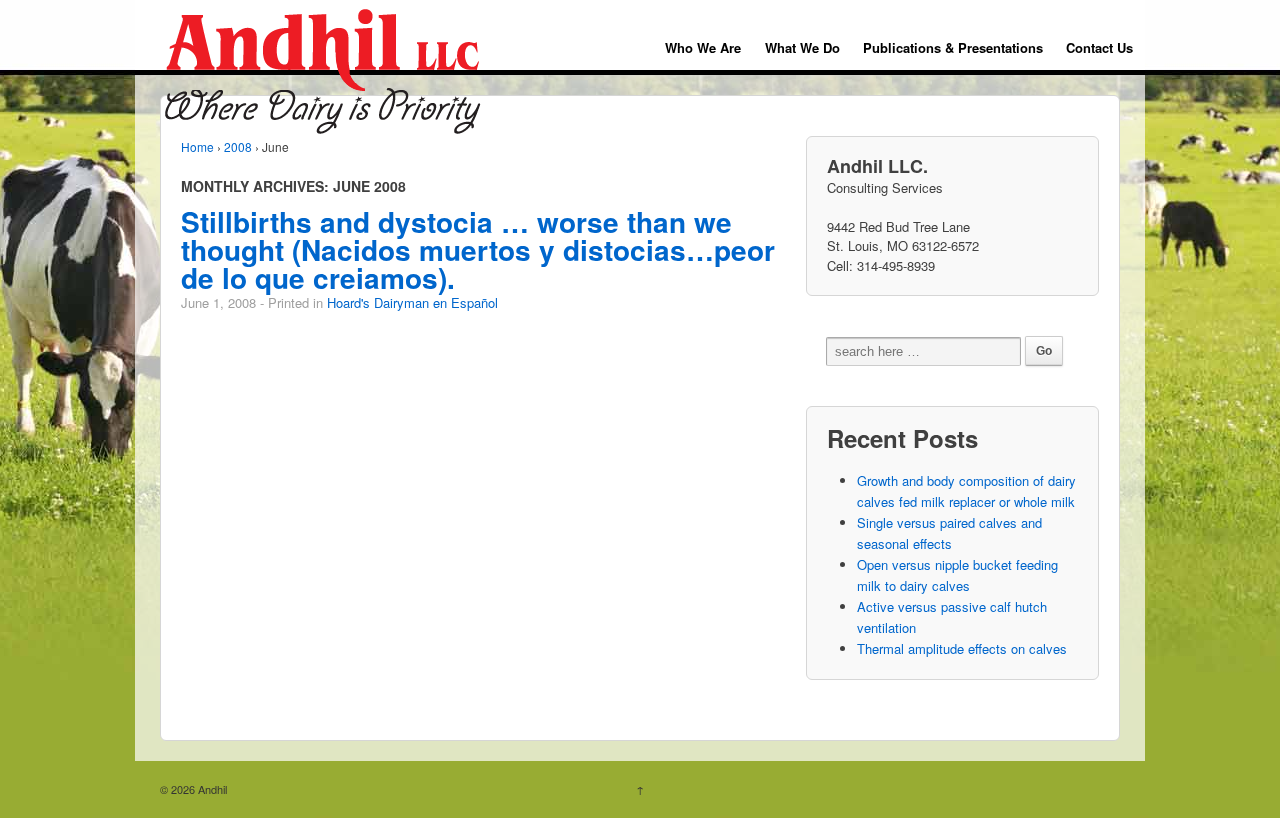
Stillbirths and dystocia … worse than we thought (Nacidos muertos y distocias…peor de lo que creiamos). (478, 249)
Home (197, 146)
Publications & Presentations (953, 47)
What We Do (802, 47)
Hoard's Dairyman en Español (412, 302)
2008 (238, 146)
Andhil (211, 789)
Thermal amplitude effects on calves (962, 648)
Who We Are (703, 47)
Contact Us (1099, 47)
